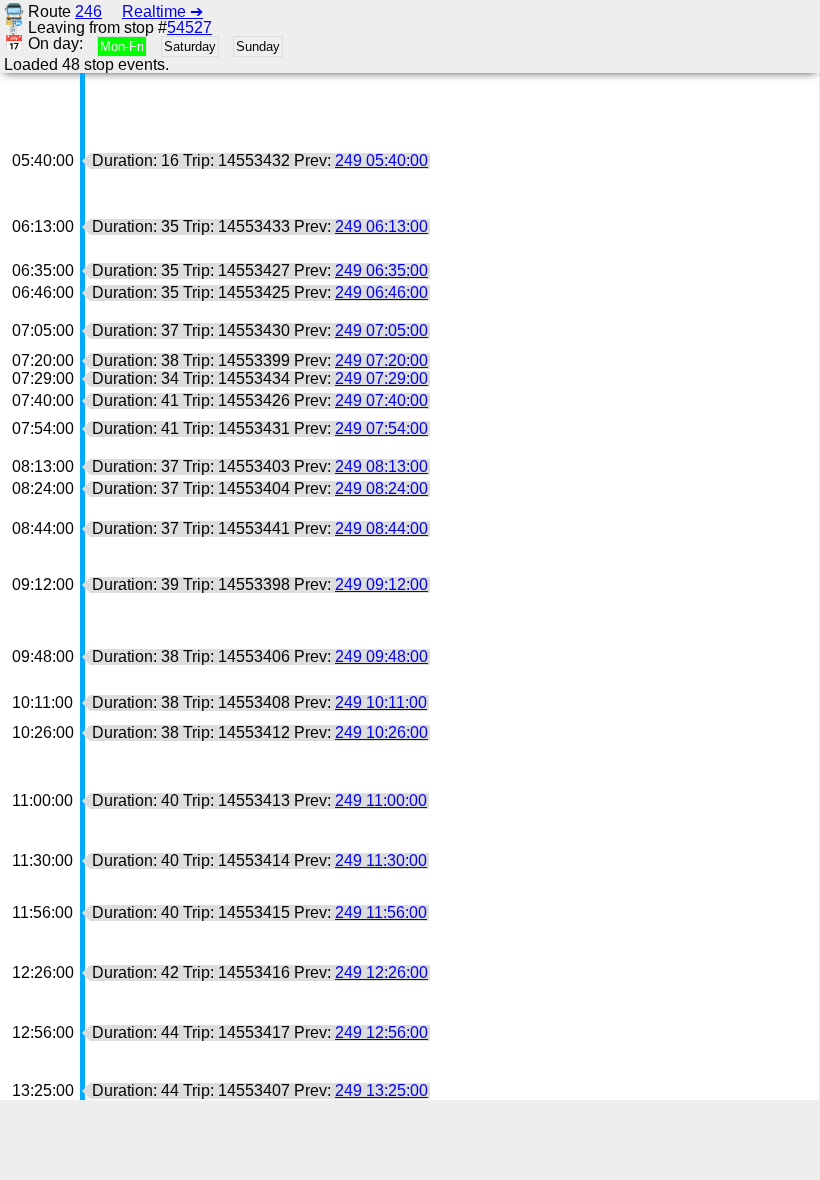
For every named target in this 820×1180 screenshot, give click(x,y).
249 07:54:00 (381, 428)
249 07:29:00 (381, 378)
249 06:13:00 (381, 226)
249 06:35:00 (381, 270)
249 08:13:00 (381, 466)
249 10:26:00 (381, 732)
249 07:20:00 (381, 360)
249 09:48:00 (381, 656)
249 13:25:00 (381, 1090)
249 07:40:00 (381, 400)
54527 (189, 27)
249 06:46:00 (381, 292)
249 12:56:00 (381, 1032)
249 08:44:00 (381, 528)
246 (88, 11)
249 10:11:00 (381, 702)
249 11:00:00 (381, 800)
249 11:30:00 (381, 860)
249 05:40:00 (381, 160)
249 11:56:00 (381, 912)
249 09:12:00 (381, 584)
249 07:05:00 (381, 330)
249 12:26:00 (381, 972)
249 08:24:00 (381, 488)
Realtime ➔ (162, 11)
